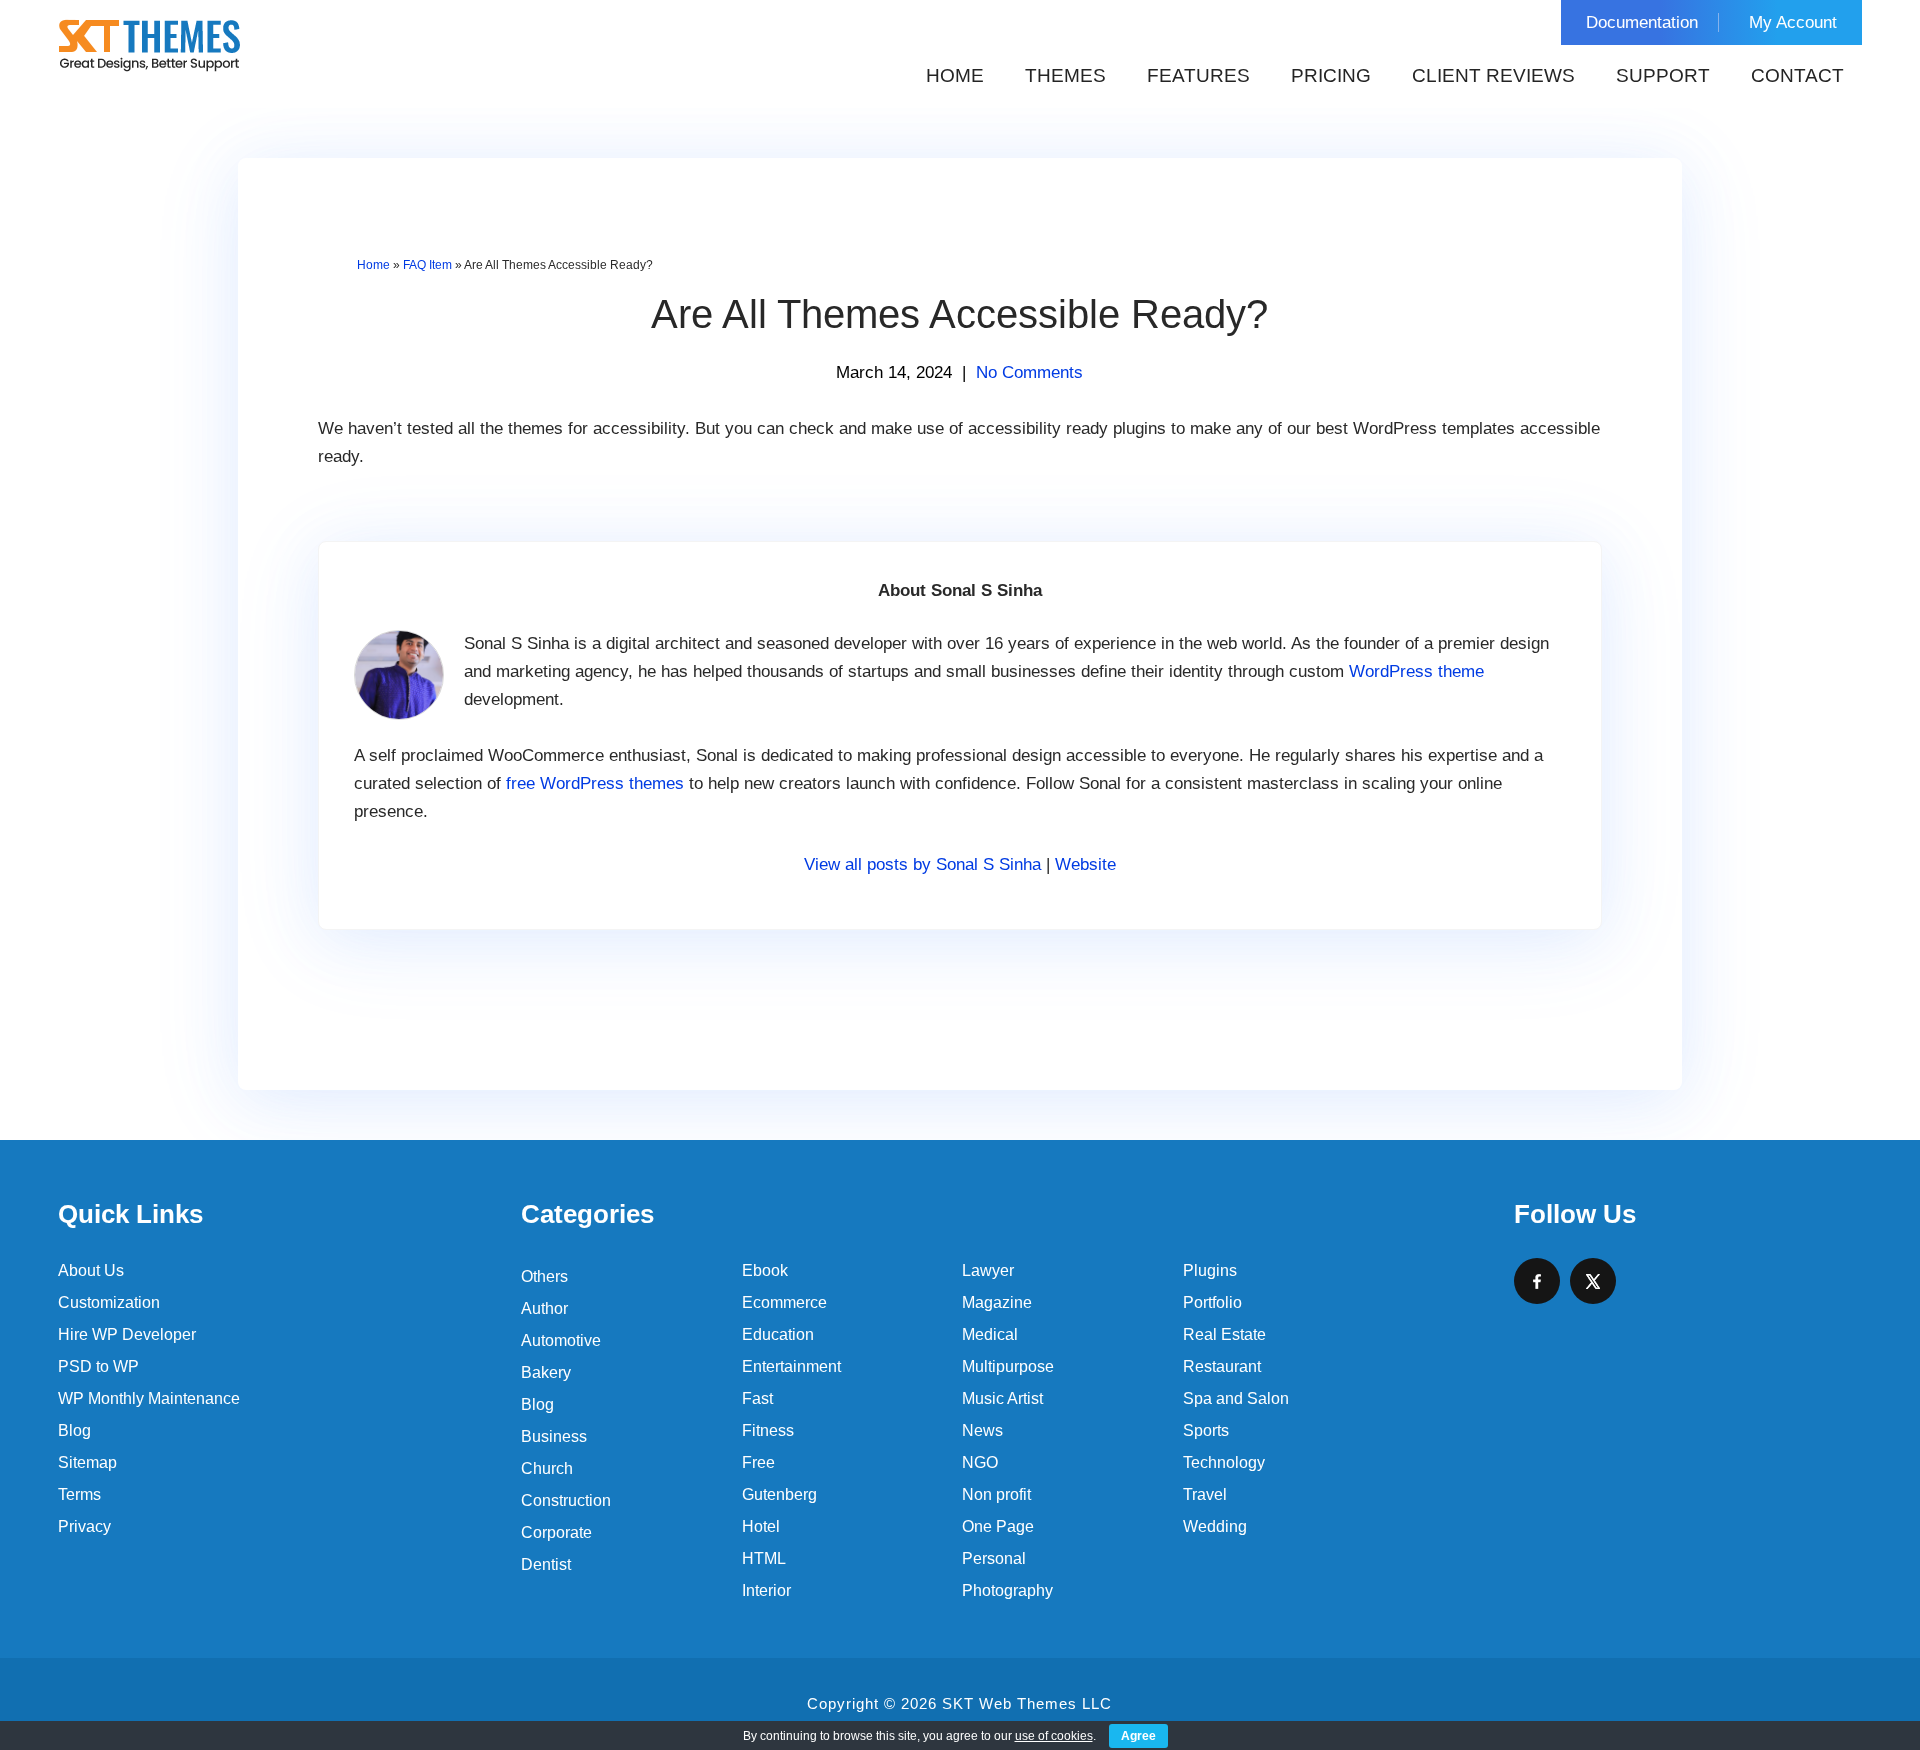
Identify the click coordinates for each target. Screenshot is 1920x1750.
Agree (1138, 1736)
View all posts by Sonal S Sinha (922, 864)
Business (554, 1436)
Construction (566, 1500)
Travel (1205, 1494)
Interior (766, 1590)
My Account (1793, 22)
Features (1198, 75)
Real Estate (1224, 1334)
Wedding (1215, 1526)
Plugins (1210, 1270)
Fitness (768, 1430)
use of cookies (1054, 1736)
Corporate (556, 1532)
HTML (764, 1558)
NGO (980, 1462)
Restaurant (1222, 1366)
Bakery (546, 1372)
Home (955, 75)
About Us (91, 1270)
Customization (109, 1302)
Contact (1797, 75)
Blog (74, 1430)
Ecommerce (784, 1302)
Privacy (84, 1526)
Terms (79, 1494)
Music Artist (1002, 1398)
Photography (1007, 1590)
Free (758, 1462)
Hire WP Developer (127, 1334)
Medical (990, 1334)
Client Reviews (1493, 75)
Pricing (1331, 75)
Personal (994, 1558)
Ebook (765, 1270)
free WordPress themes (595, 783)
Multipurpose (1008, 1366)
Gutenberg (779, 1494)
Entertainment (791, 1366)
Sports (1206, 1430)
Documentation (1642, 22)
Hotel (761, 1526)
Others (544, 1276)
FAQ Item (427, 265)
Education (778, 1334)
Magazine (997, 1302)
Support (1663, 75)
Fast (757, 1398)
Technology (1224, 1462)
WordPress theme (1416, 671)
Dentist (546, 1564)
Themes (1065, 75)
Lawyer (988, 1270)
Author (544, 1308)
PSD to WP (98, 1366)
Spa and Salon (1236, 1398)
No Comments (1029, 372)
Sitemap (87, 1462)
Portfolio (1212, 1302)
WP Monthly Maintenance (149, 1398)
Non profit (996, 1494)
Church (547, 1468)
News (982, 1430)
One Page (998, 1526)
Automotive (561, 1340)
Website (1085, 864)
